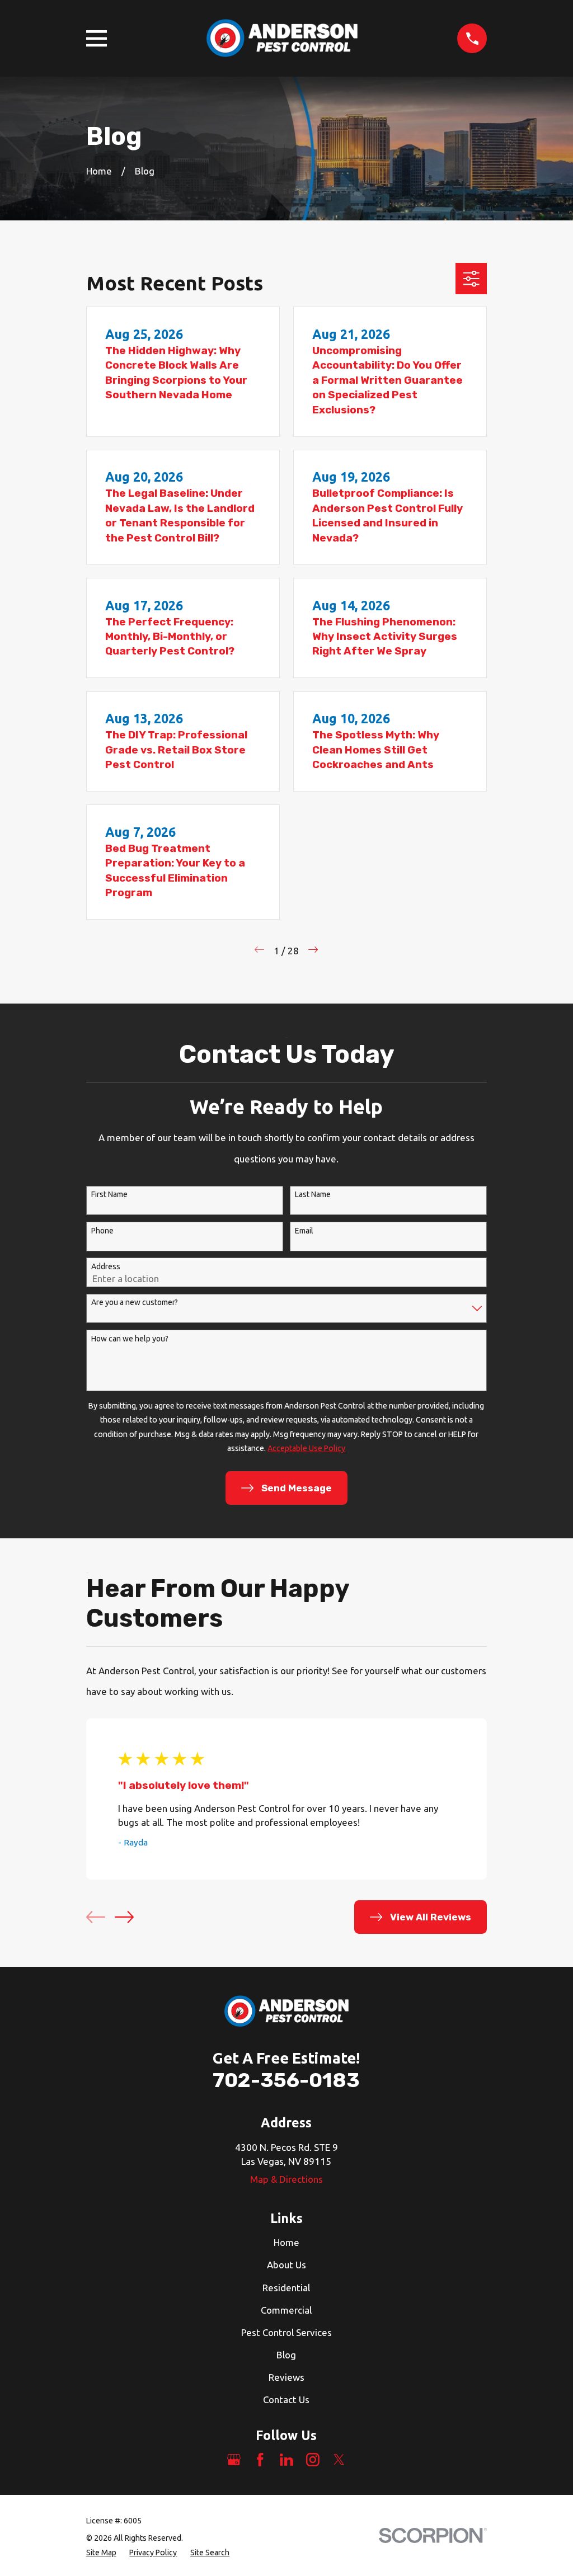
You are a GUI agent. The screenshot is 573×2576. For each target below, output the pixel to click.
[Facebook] (260, 2460)
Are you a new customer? (135, 1302)
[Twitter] (339, 2460)
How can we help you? (130, 1339)
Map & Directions (286, 2179)
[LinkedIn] (286, 2460)
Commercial (286, 2310)
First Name (109, 1194)
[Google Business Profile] (234, 2460)
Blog (286, 2355)
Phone (102, 1231)
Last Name (313, 1194)
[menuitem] (101, 2553)
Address (106, 1266)
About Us (286, 2265)
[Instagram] (313, 2460)
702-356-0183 (286, 2080)
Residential (286, 2288)
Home (286, 2242)
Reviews (286, 2377)
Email (304, 1231)
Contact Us (286, 2400)
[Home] (282, 38)
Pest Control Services (286, 2332)
